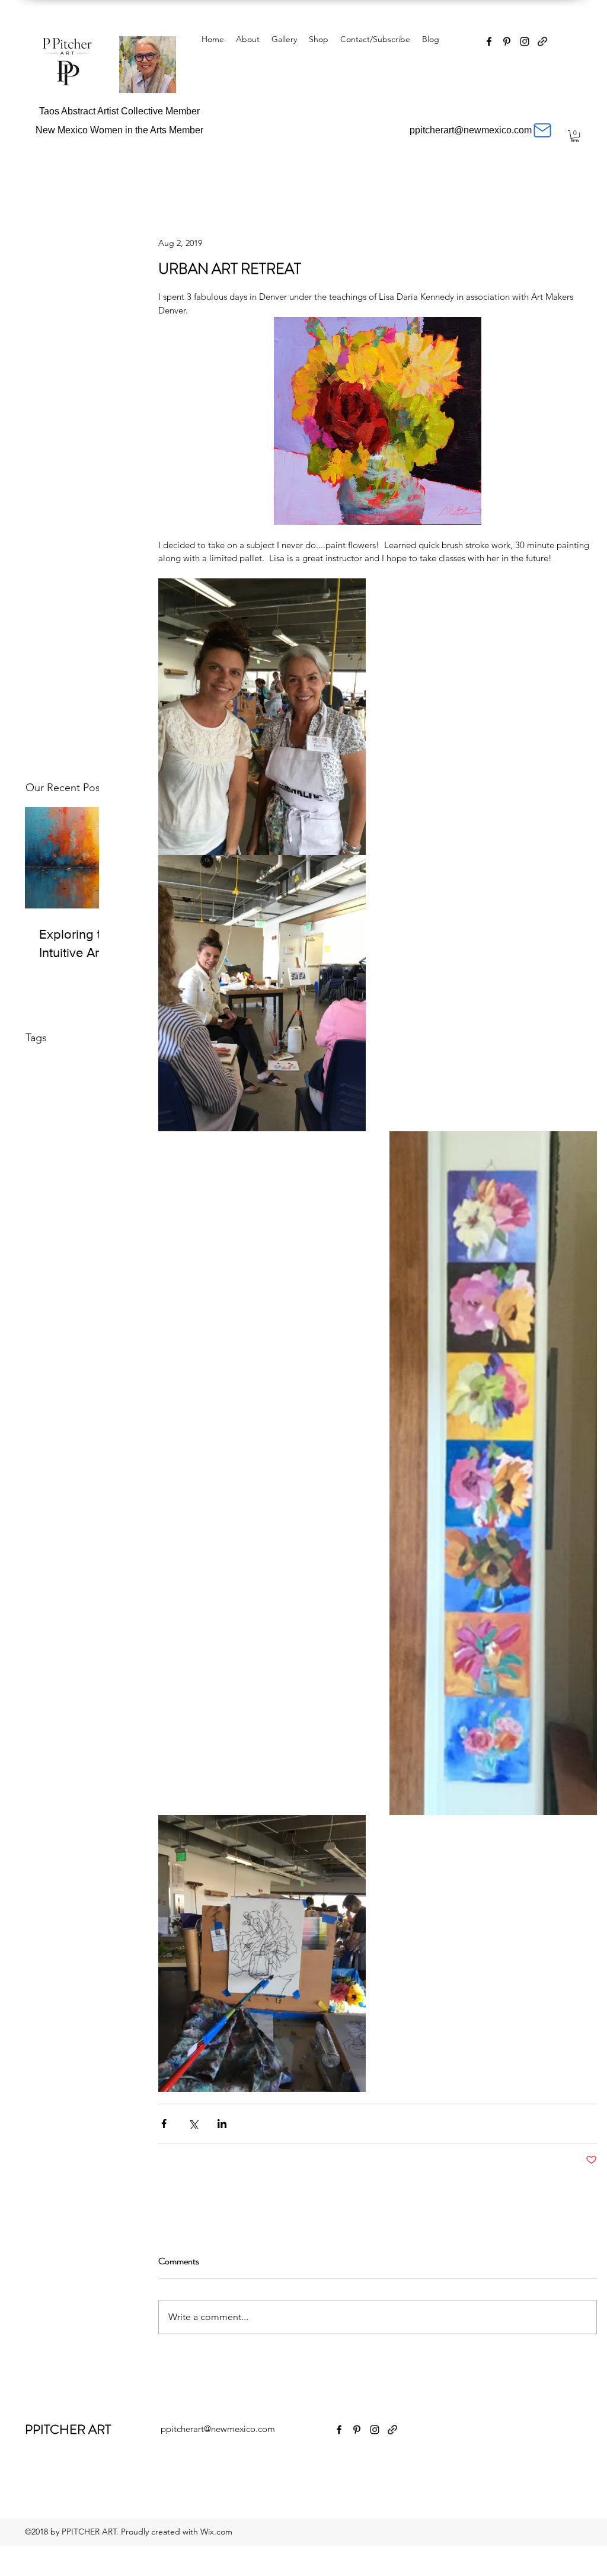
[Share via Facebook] (164, 2124)
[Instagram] (525, 41)
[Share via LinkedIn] (222, 2124)
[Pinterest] (507, 41)
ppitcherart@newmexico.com (218, 2429)
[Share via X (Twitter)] (193, 2124)
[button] (575, 136)
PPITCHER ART (68, 2429)
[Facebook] (489, 41)
